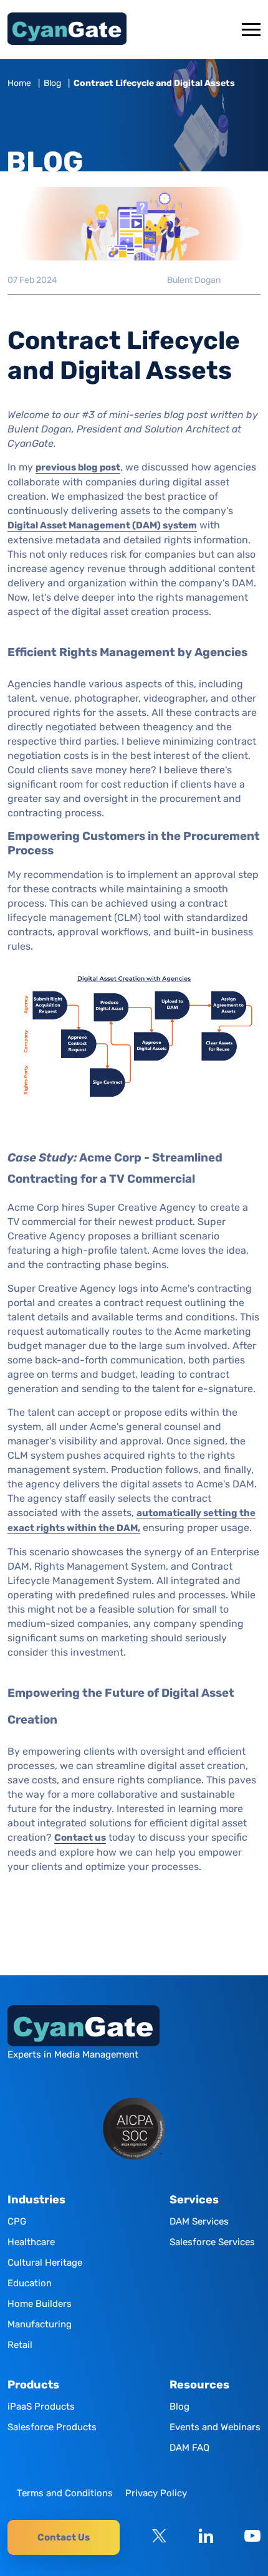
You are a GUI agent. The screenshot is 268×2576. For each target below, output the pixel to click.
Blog (52, 83)
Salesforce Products (52, 2427)
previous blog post (78, 467)
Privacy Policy (156, 2493)
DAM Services (199, 2221)
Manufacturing (40, 2324)
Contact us (80, 1838)
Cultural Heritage (45, 2263)
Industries (36, 2200)
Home (19, 83)
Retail (20, 2345)
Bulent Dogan (194, 280)
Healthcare (31, 2242)
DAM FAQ (189, 2448)
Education (30, 2283)
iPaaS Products (41, 2407)
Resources (199, 2385)
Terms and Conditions (65, 2493)
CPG (17, 2221)
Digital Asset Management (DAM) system (102, 525)
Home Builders (40, 2304)
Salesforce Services (212, 2242)
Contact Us (64, 2537)
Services (194, 2200)
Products (33, 2385)
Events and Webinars (215, 2427)
